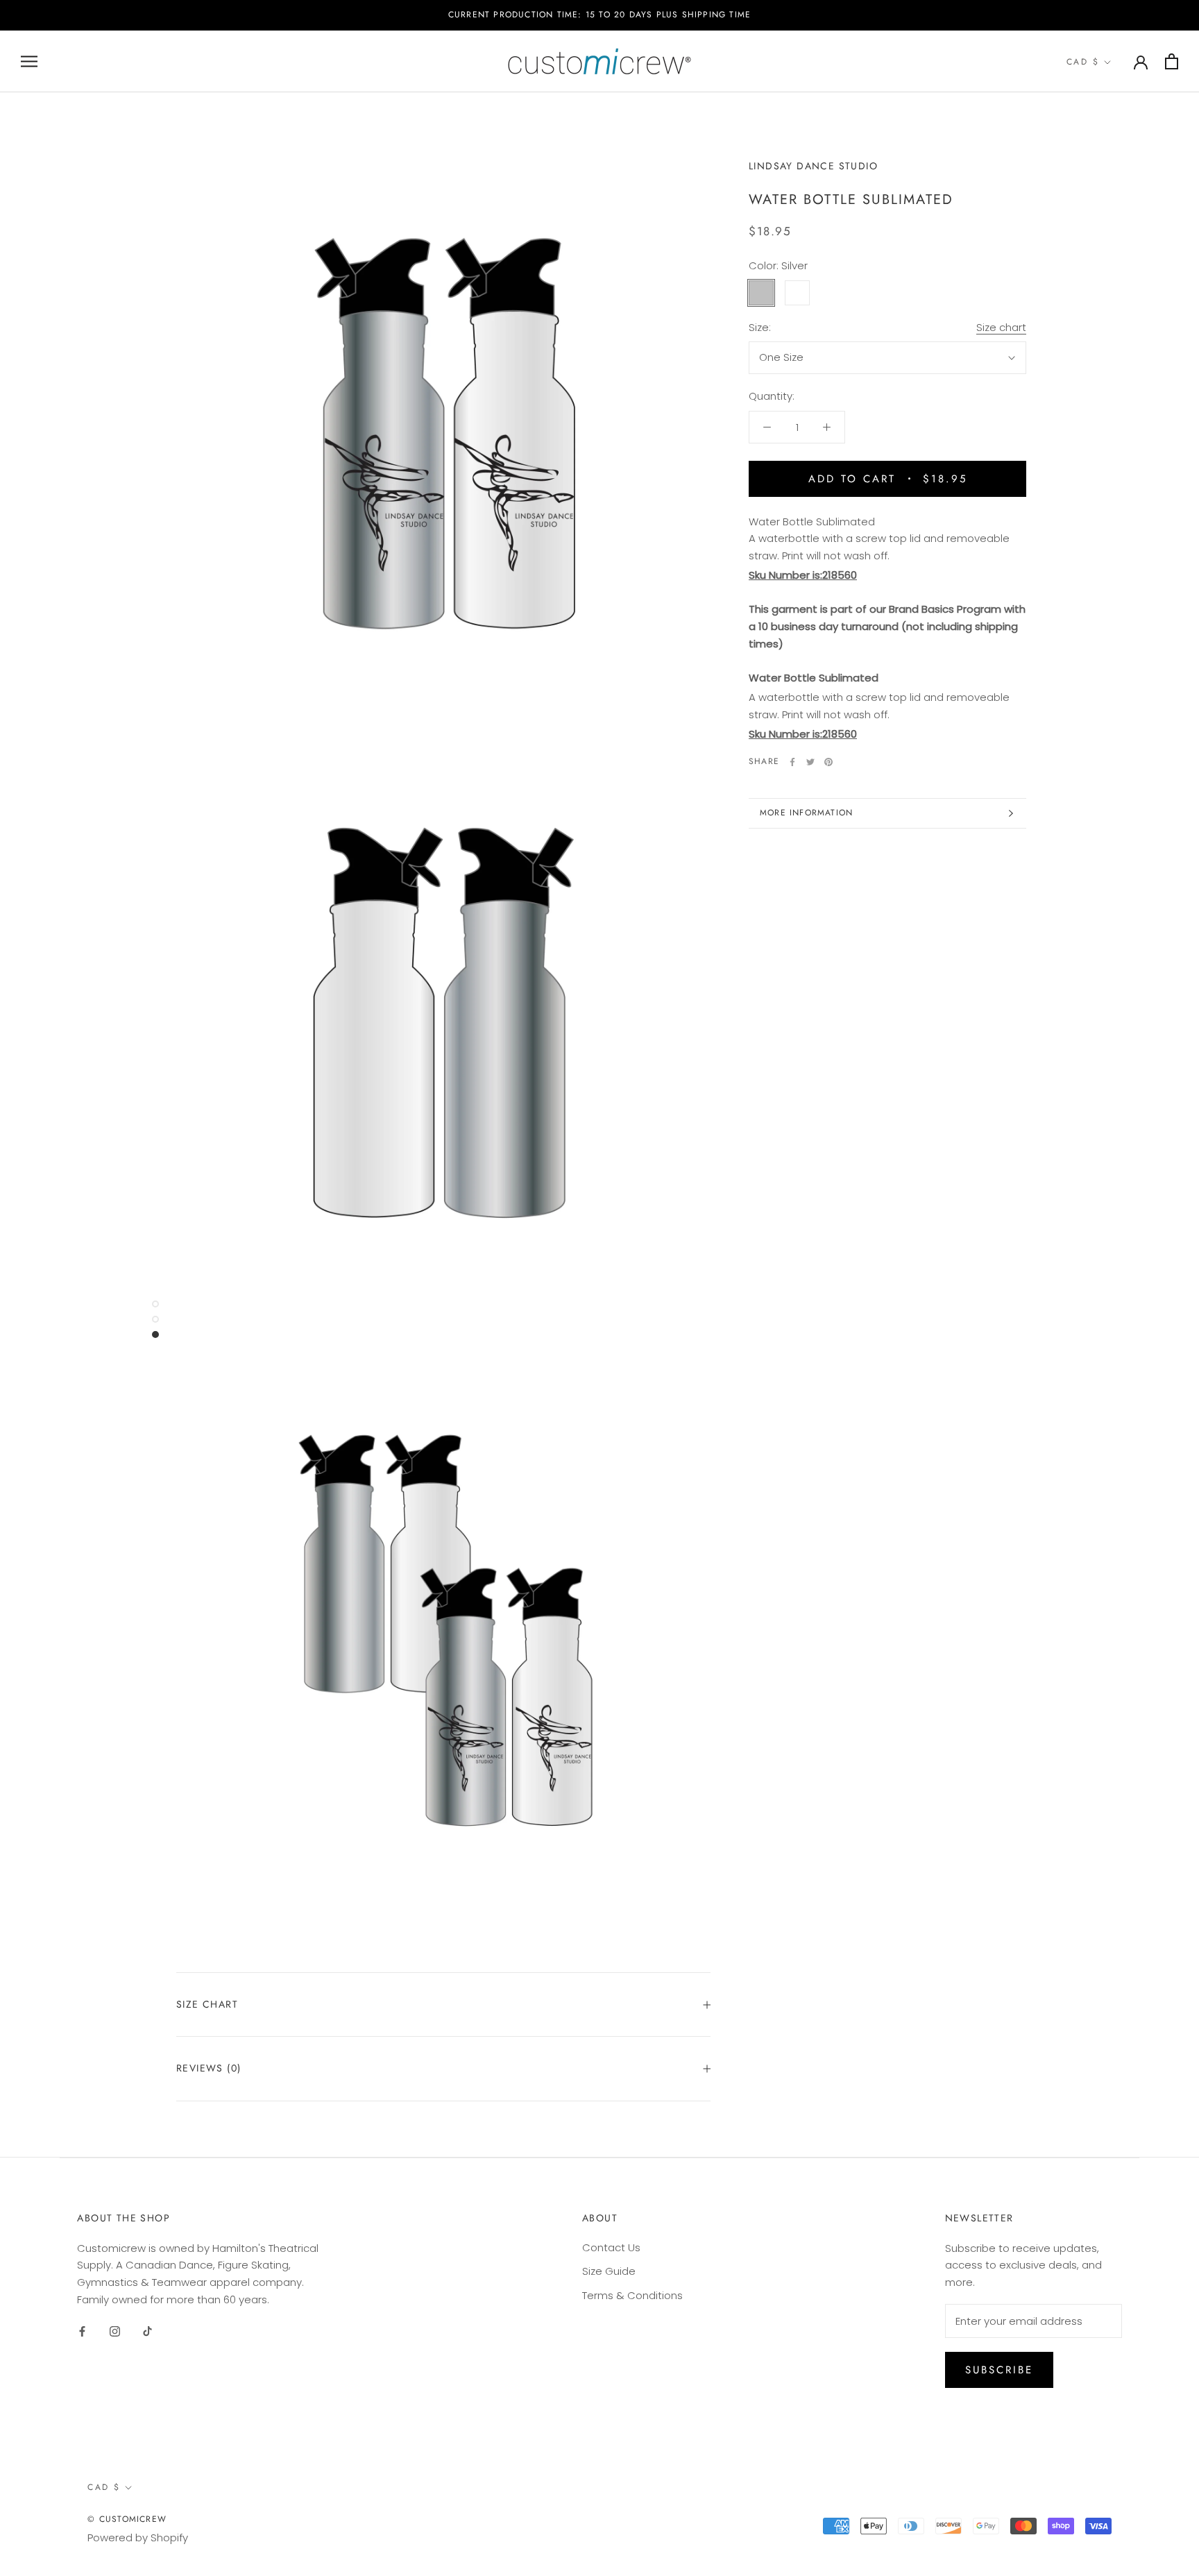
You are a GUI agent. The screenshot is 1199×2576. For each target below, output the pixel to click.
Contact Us (611, 2247)
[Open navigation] (29, 61)
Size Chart (207, 2004)
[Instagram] (115, 2331)
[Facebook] (792, 762)
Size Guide (609, 2271)
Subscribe (999, 2370)
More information (806, 813)
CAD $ (1083, 62)
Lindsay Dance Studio (813, 166)
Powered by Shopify (138, 2537)
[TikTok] (147, 2331)
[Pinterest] (828, 762)
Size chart (1001, 327)
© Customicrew (127, 2519)
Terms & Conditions (632, 2295)
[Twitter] (810, 762)
